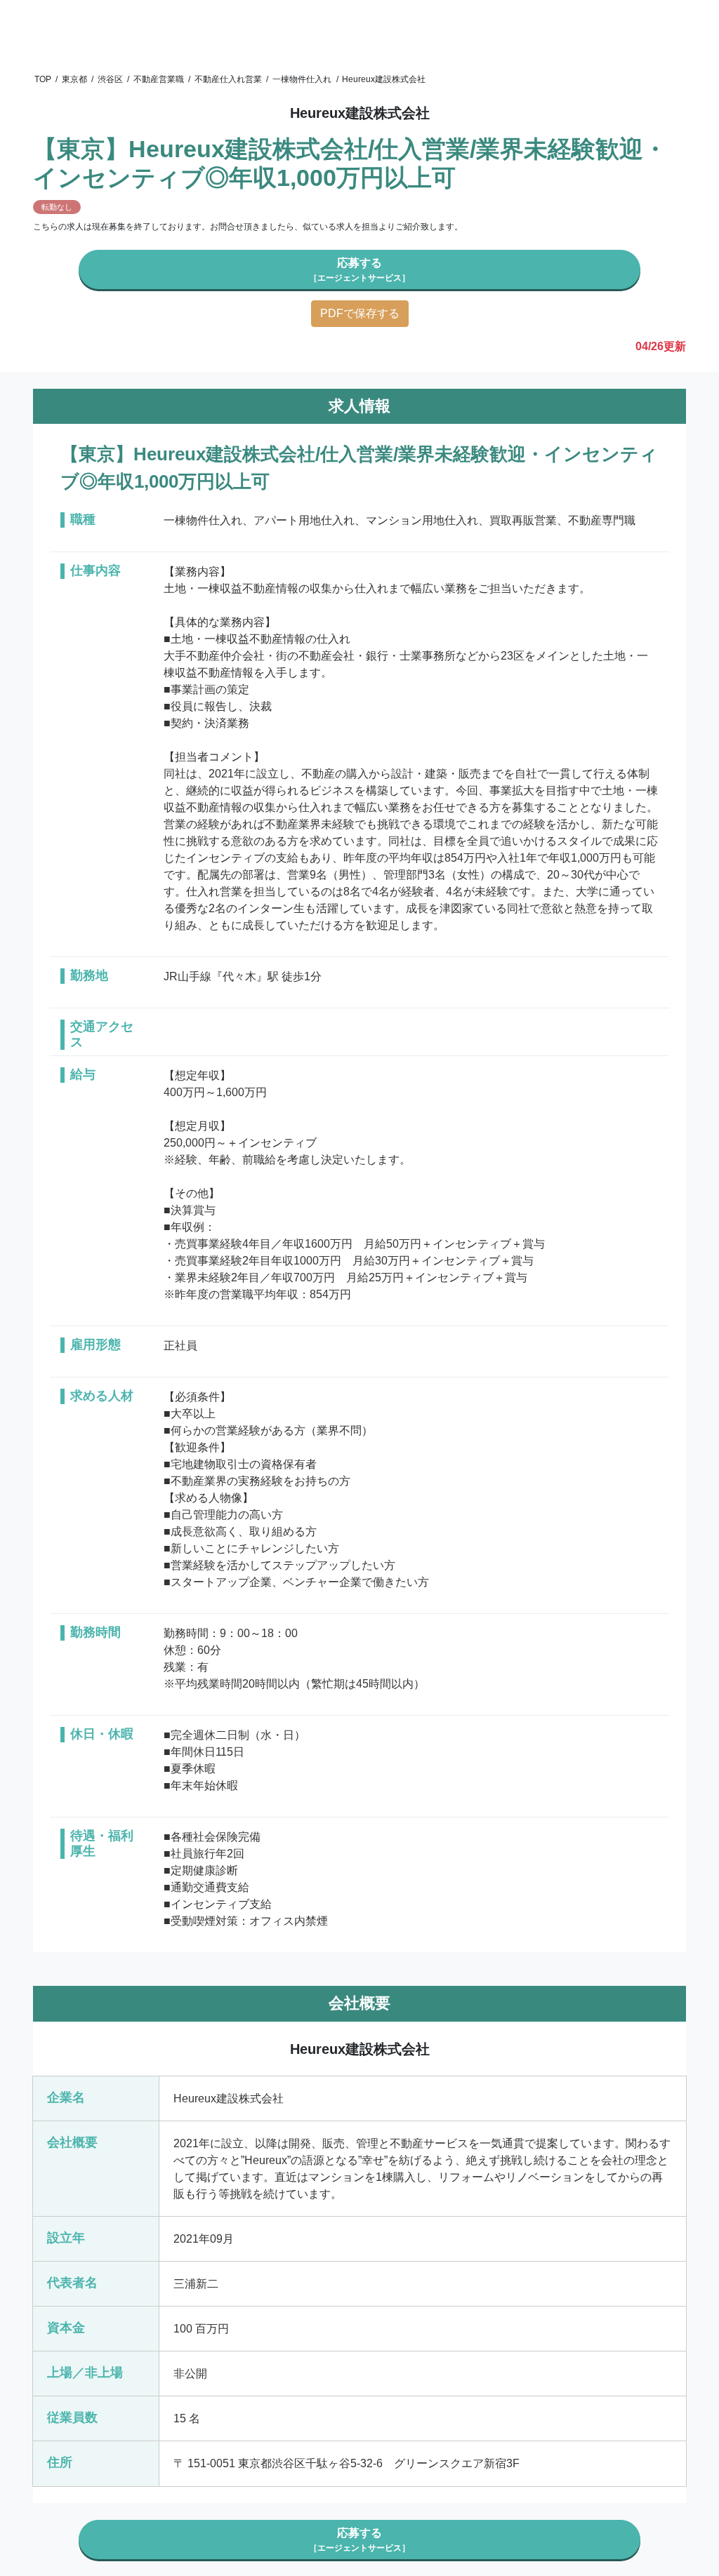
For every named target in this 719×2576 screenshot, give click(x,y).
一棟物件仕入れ (302, 79)
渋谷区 (110, 79)
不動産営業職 (159, 79)
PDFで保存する (360, 313)
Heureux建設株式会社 (384, 79)
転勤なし (57, 207)
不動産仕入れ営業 (228, 79)
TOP (43, 79)
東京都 (74, 79)
